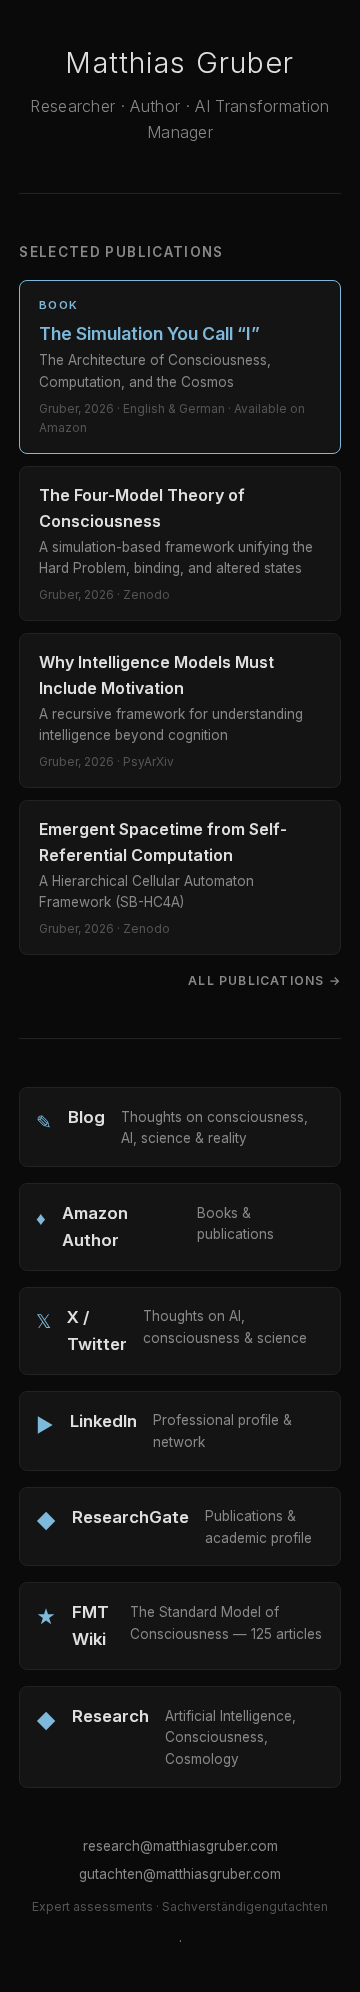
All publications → (264, 980)
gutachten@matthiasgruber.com (180, 1874)
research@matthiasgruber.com (180, 1846)
